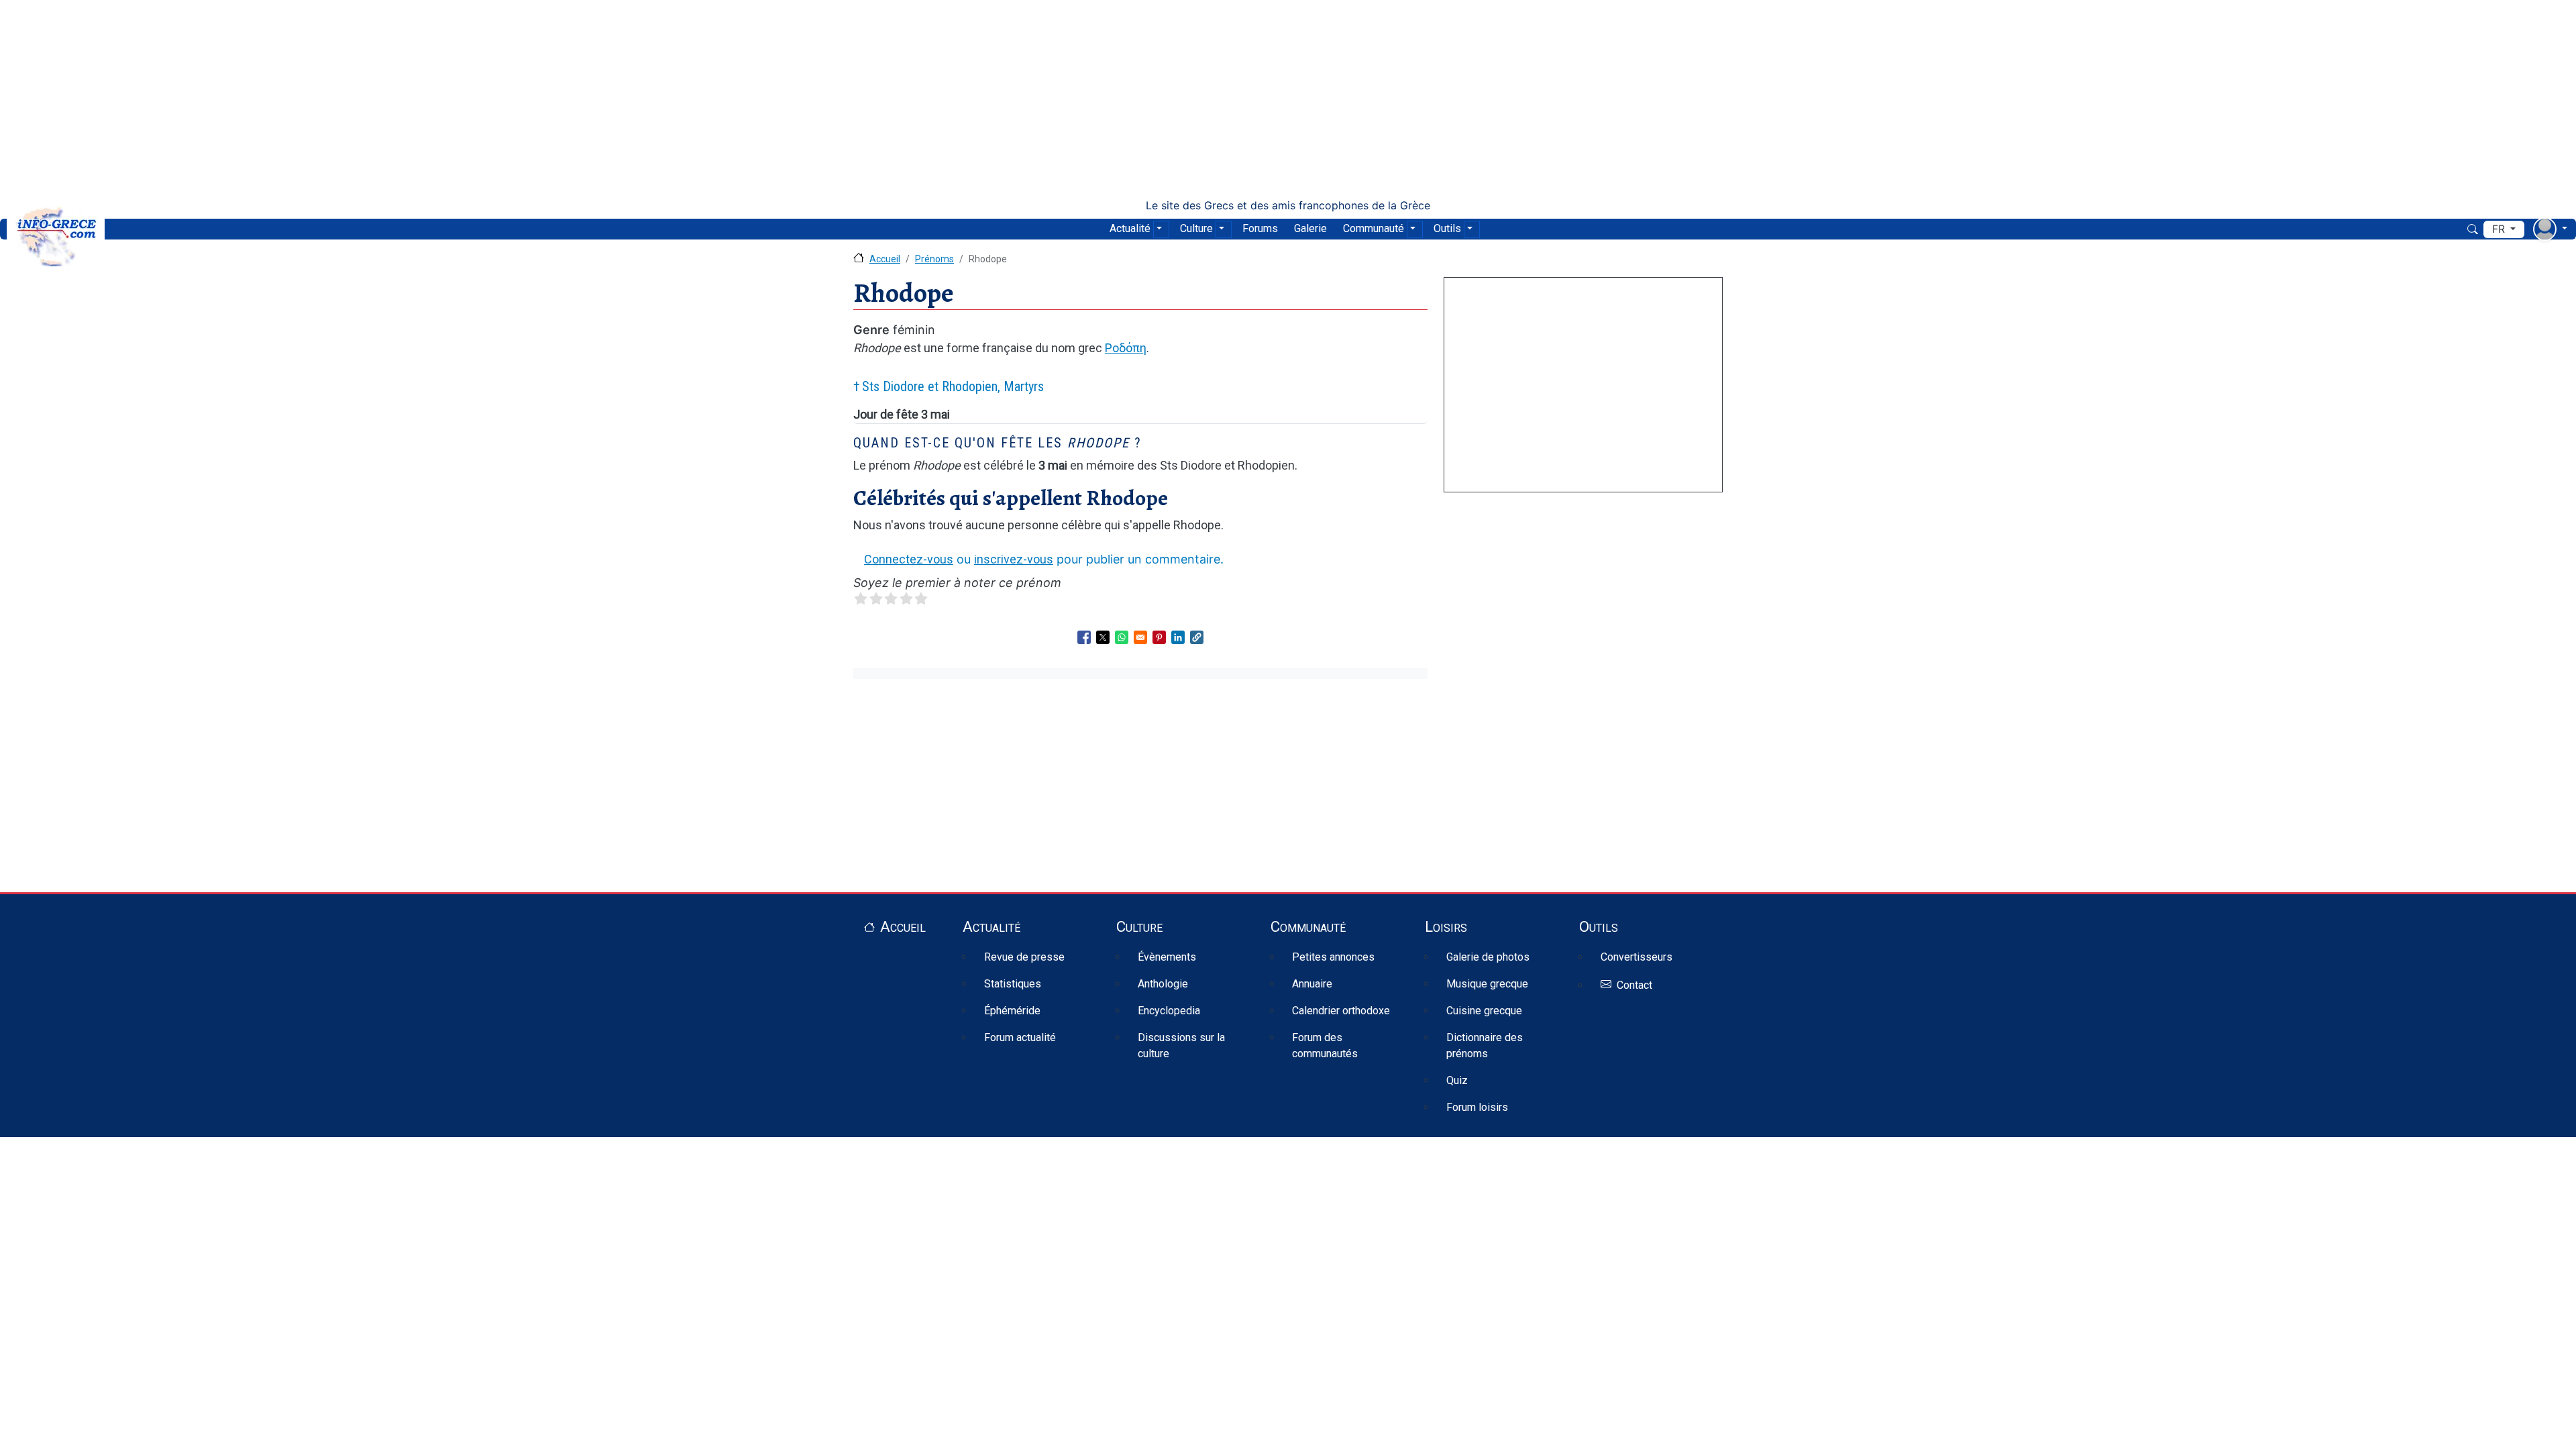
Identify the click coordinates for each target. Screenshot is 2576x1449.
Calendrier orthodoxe (1341, 1011)
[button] (1197, 637)
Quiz (1457, 1080)
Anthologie (1163, 984)
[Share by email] (1140, 637)
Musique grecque (1487, 984)
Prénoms (934, 259)
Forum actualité (1020, 1037)
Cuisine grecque (1484, 1011)
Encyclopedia (1169, 1011)
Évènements (1167, 957)
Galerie (1310, 228)
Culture (1196, 228)
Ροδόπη (1126, 348)
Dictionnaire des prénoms (1485, 1045)
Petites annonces (1333, 957)
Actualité (1130, 228)
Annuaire (1312, 984)
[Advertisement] (1288, 99)
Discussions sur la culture (1181, 1045)
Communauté (1374, 228)
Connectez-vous (909, 559)
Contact (1634, 985)
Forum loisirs (1477, 1107)
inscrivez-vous (1014, 559)
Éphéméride (1012, 1011)
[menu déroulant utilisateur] (2550, 229)
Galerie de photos (1488, 957)
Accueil (885, 259)
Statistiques (1013, 984)
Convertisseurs (1636, 957)
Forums (1260, 228)
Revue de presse (1024, 957)
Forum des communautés (1325, 1045)
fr (2500, 229)
